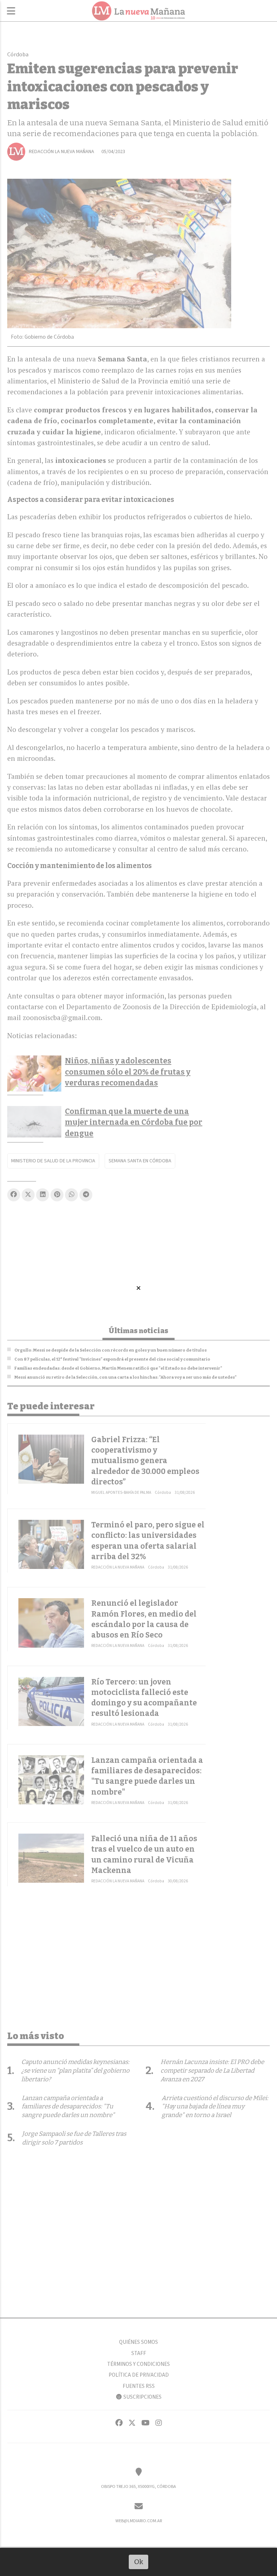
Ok (139, 2562)
